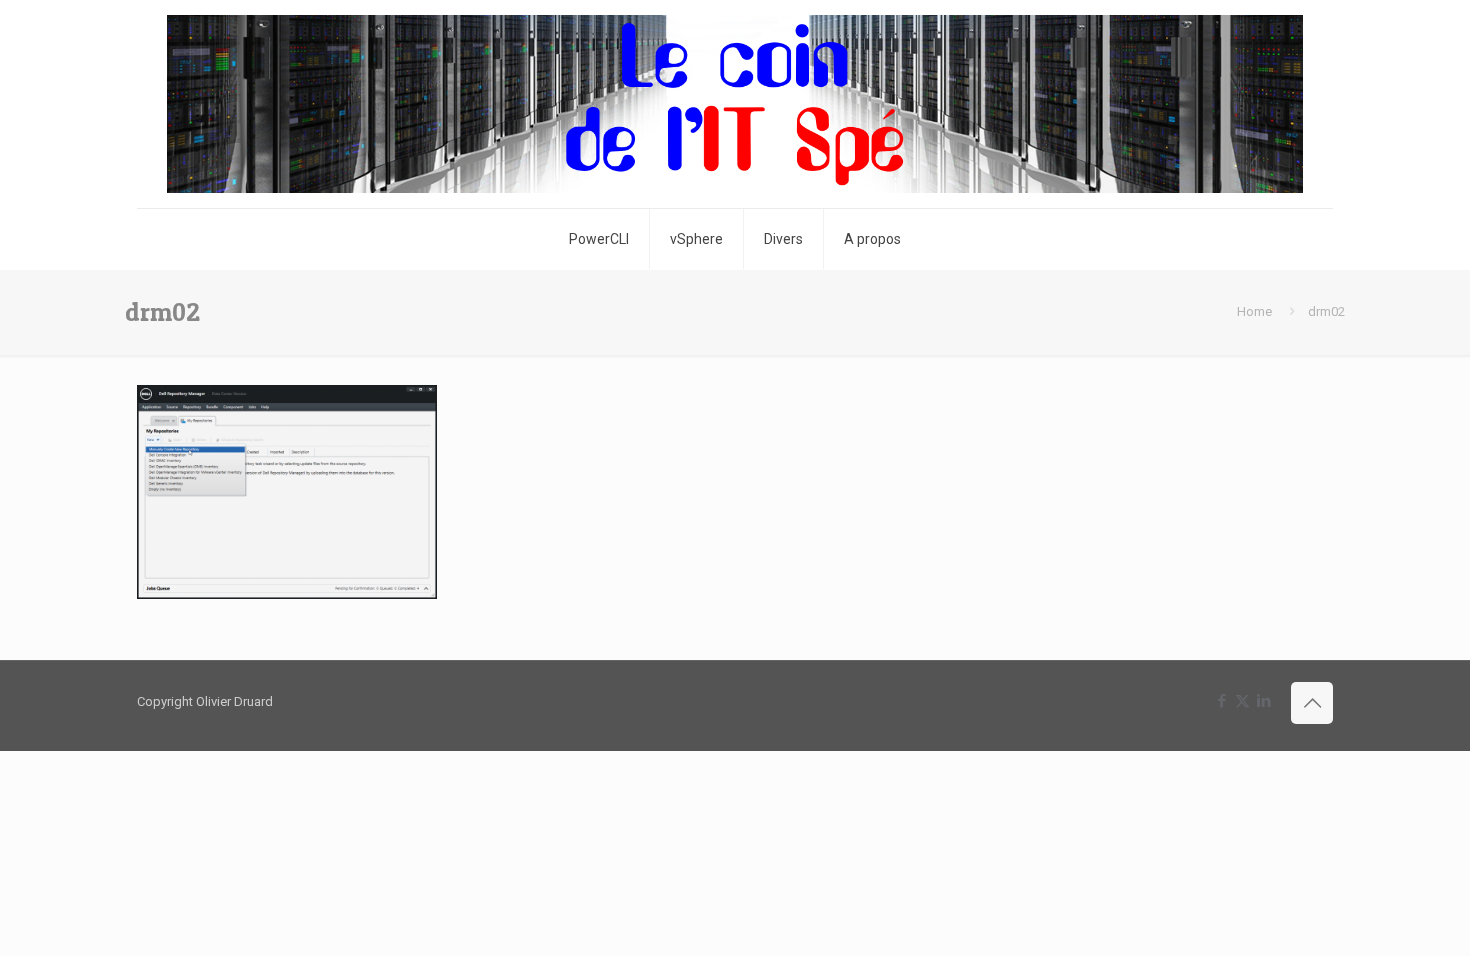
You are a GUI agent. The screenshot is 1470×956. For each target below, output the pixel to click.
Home (1254, 311)
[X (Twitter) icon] (1242, 701)
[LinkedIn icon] (1263, 701)
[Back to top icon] (1312, 703)
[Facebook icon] (1221, 701)
